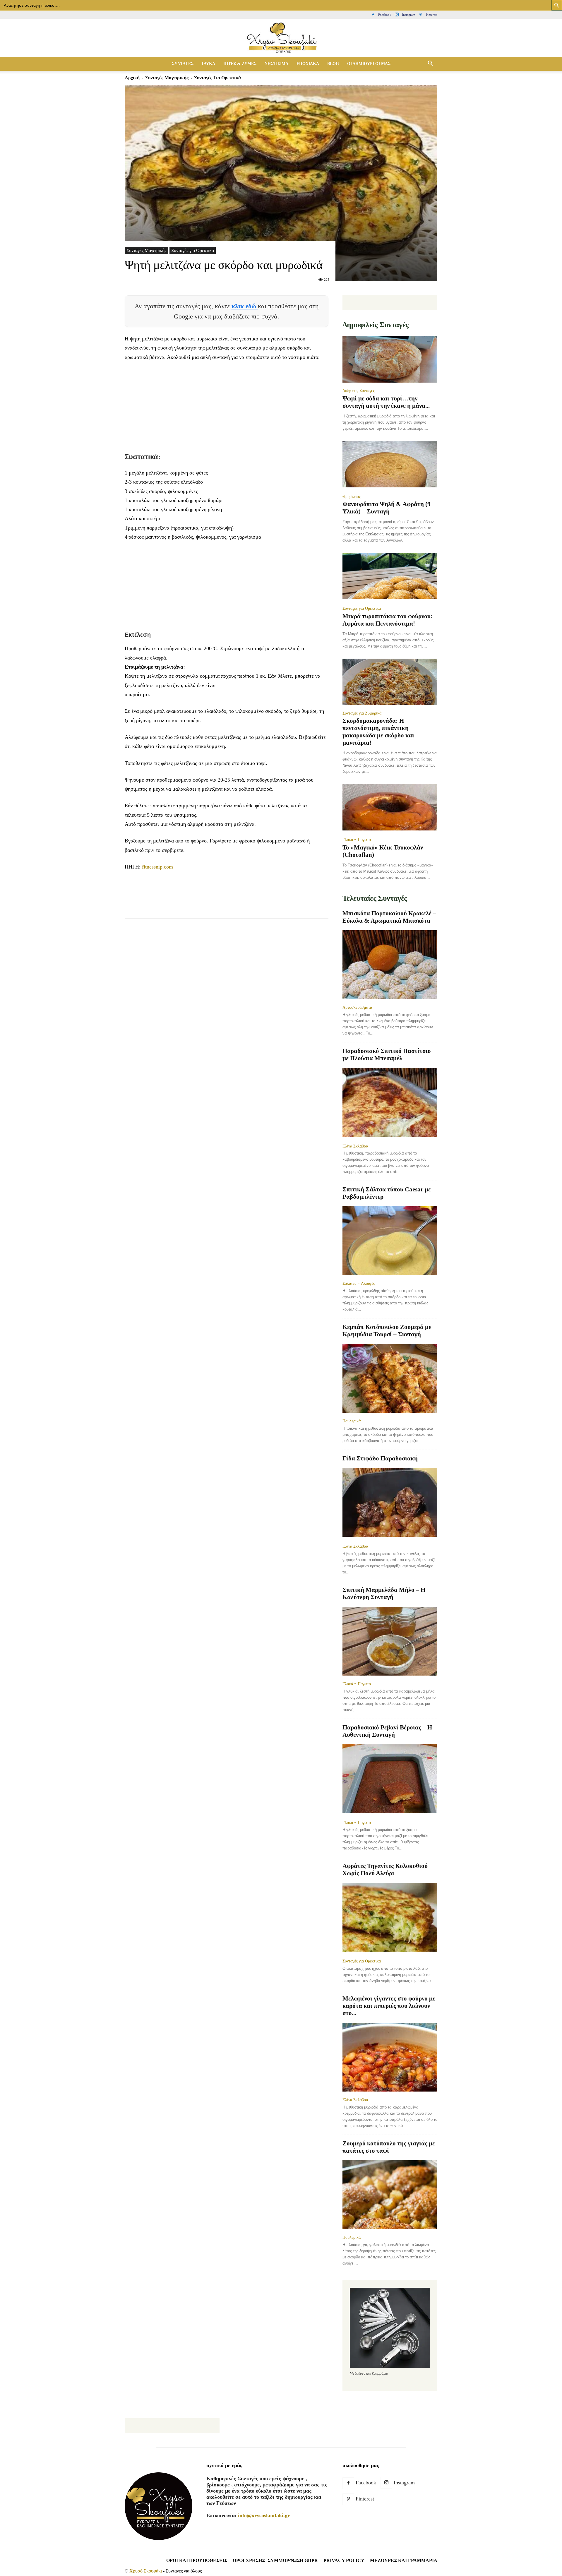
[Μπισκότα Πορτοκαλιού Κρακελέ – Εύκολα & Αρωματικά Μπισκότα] (390, 965)
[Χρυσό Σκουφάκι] (281, 38)
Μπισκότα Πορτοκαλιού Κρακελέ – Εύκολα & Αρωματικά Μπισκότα (389, 917)
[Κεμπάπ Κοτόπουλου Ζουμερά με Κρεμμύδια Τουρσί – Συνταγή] (390, 1378)
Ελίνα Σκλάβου (355, 1146)
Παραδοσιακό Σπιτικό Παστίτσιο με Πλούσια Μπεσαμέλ (387, 1055)
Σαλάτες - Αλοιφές (359, 1283)
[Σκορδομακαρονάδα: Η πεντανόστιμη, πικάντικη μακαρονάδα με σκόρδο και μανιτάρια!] (390, 682)
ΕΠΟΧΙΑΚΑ (308, 64)
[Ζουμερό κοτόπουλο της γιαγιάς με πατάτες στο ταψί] (390, 2195)
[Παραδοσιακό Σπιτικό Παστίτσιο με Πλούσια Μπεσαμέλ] (390, 1103)
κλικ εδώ (245, 306)
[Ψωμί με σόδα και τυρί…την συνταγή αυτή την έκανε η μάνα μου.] (390, 360)
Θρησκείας (352, 496)
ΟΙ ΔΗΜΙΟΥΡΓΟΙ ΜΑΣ (369, 64)
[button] (430, 64)
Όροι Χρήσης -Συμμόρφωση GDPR (275, 2560)
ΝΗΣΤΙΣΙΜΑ (276, 64)
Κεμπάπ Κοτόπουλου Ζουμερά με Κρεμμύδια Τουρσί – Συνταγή (387, 1331)
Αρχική (132, 78)
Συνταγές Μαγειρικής (167, 78)
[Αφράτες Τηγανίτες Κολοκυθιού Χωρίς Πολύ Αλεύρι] (390, 1918)
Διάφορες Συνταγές (359, 390)
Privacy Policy (344, 2560)
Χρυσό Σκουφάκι (146, 2571)
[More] (237, 906)
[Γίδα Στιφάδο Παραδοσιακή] (390, 1503)
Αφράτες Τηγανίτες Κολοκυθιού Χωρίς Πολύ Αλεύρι (385, 1870)
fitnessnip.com (157, 867)
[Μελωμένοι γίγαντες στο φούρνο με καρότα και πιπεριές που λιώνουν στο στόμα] (390, 2057)
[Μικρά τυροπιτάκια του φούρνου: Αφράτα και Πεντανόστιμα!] (390, 577)
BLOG (333, 64)
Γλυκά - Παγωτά (357, 840)
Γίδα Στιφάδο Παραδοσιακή (380, 1458)
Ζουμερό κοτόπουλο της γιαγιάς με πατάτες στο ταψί (389, 2147)
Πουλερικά (352, 1421)
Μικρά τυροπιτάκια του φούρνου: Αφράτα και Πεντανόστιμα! (388, 620)
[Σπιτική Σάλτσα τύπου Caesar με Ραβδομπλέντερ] (390, 1241)
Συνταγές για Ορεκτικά (193, 250)
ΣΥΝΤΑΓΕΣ (183, 64)
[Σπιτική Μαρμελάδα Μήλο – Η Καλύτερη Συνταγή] (390, 1641)
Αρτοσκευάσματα (357, 1007)
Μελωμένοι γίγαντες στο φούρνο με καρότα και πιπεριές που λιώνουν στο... (389, 2006)
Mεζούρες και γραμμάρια (404, 2560)
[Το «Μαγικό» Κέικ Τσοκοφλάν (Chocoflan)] (390, 808)
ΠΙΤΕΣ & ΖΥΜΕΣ (240, 64)
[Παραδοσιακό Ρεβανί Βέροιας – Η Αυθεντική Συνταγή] (390, 1779)
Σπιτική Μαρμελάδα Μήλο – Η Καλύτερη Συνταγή (384, 1593)
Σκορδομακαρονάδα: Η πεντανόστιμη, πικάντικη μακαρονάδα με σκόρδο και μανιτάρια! (378, 732)
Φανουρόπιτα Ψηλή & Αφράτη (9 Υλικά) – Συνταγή (387, 508)
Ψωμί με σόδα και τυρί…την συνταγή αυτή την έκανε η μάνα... (386, 402)
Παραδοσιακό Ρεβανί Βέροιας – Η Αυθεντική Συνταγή (387, 1731)
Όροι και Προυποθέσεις (197, 2560)
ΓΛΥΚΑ (208, 64)
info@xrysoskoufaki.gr (264, 2515)
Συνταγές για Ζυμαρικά (362, 713)
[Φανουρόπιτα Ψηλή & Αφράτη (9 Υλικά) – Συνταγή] (390, 465)
